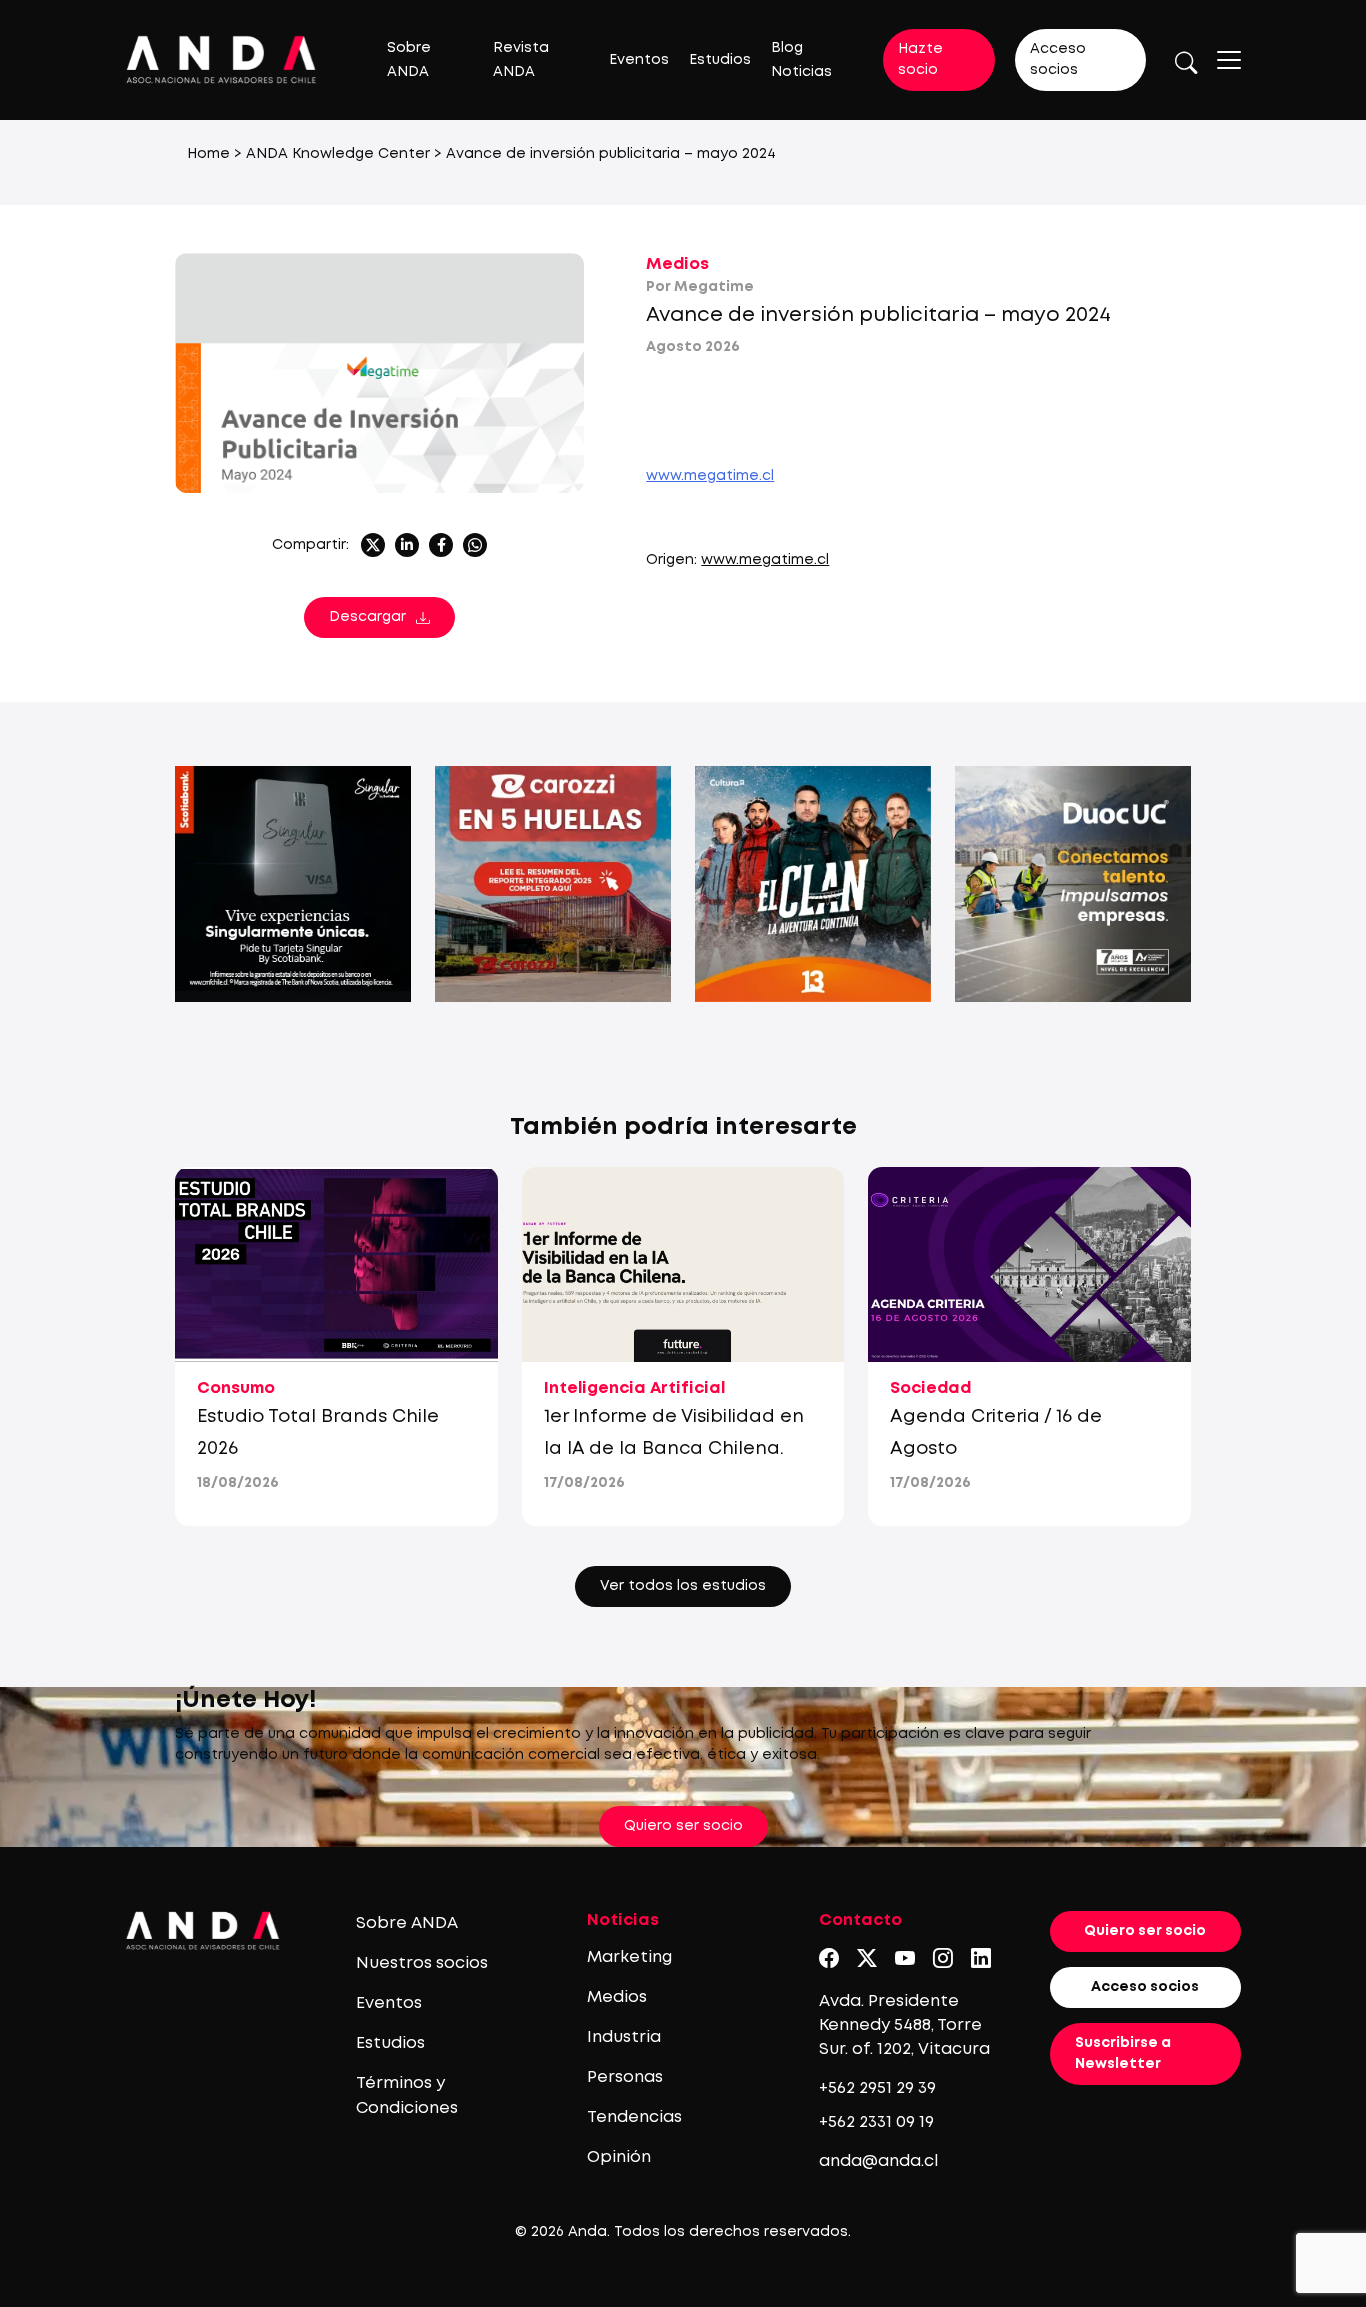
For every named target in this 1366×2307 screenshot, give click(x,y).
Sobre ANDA (407, 1923)
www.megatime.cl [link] (710, 476)
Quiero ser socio (683, 1826)
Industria (624, 2037)
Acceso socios (1058, 59)
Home (208, 154)
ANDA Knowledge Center (338, 154)
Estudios (720, 60)
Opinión (619, 2157)
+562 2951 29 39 (877, 2088)
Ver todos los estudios (683, 1586)
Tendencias (634, 2117)
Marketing (629, 1957)
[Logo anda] (221, 59)
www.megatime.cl (765, 560)
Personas (625, 2077)
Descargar (367, 617)
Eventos (639, 60)
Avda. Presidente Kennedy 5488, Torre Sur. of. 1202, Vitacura (904, 2025)
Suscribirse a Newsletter (1123, 2053)
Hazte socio (920, 59)
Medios (677, 264)
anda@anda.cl (878, 2161)
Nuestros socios (422, 1963)
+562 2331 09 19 (876, 2122)
